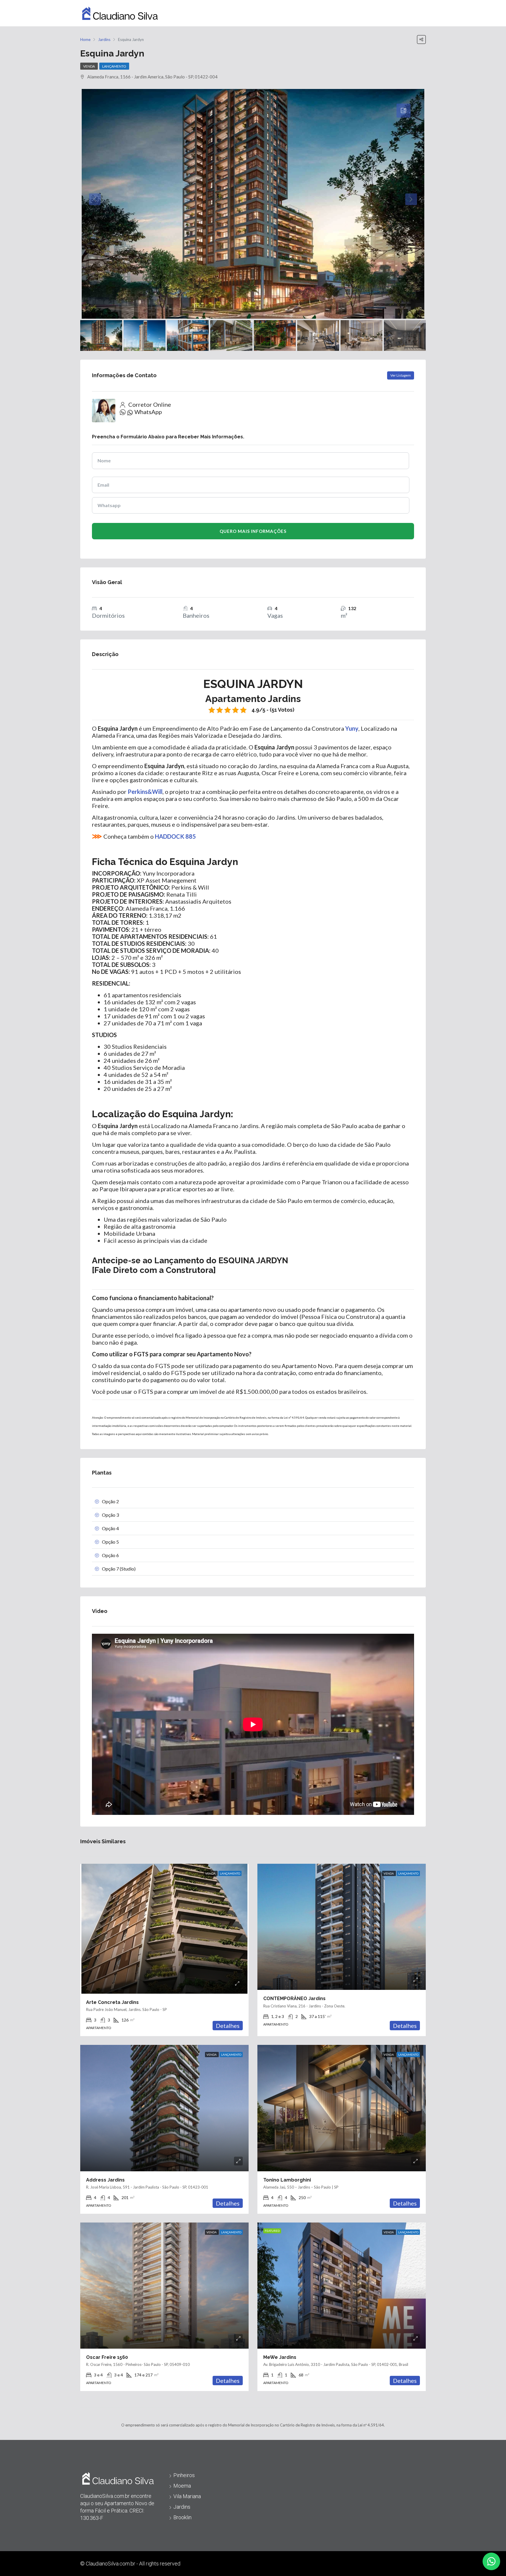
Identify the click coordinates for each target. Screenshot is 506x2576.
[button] (491, 2561)
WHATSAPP (402, 13)
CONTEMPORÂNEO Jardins (294, 1998)
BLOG (372, 13)
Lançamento (114, 66)
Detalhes (228, 2026)
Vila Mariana (187, 2496)
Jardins (182, 2507)
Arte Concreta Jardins (112, 2002)
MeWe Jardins (280, 2357)
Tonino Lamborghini (287, 2180)
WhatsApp (148, 412)
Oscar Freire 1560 (107, 2357)
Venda (89, 66)
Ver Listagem (401, 375)
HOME (348, 13)
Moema (182, 2486)
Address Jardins (105, 2180)
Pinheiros (184, 2475)
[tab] (404, 111)
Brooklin (182, 2517)
